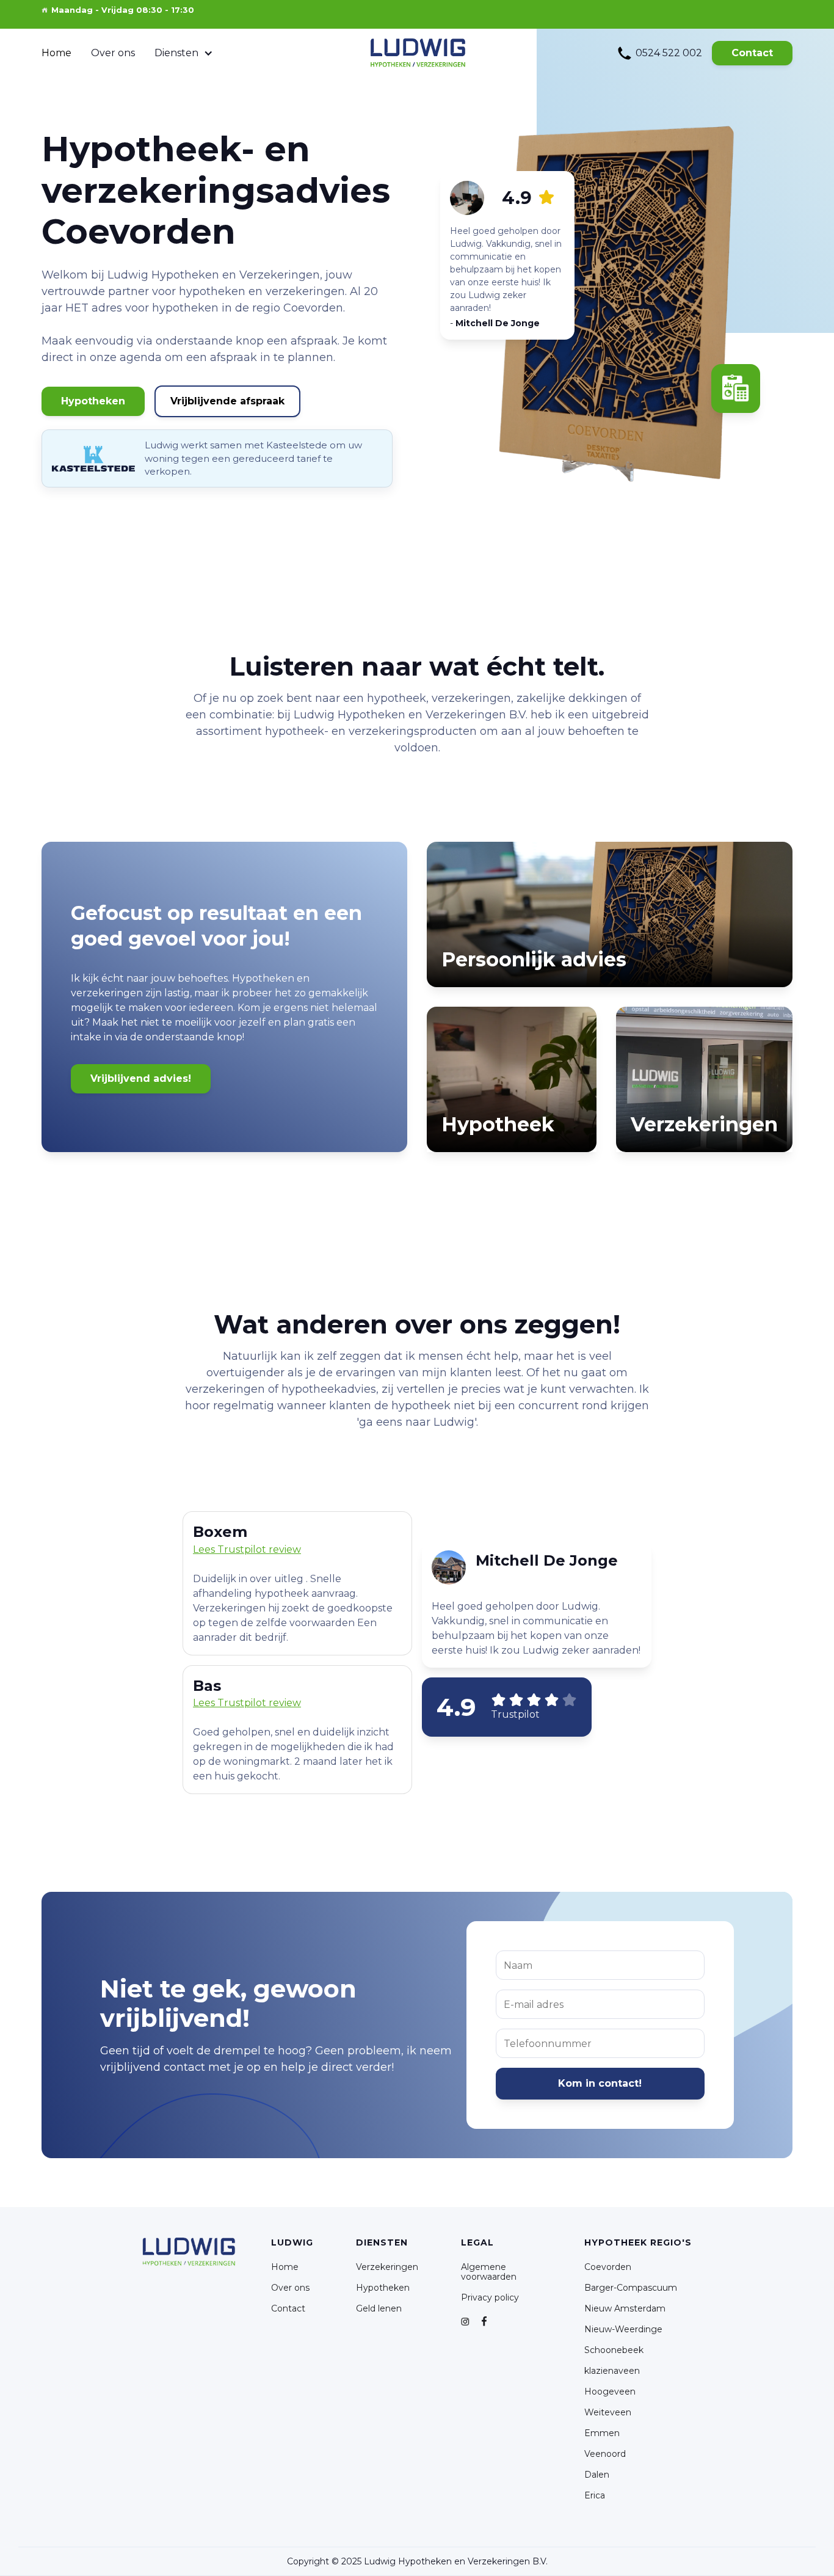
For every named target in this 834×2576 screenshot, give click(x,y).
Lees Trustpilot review (247, 1703)
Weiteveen (608, 2412)
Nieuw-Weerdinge (623, 2329)
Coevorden (608, 2267)
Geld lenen (379, 2308)
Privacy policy (490, 2297)
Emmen (602, 2433)
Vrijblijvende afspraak (227, 401)
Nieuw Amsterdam (625, 2308)
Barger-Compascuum (631, 2288)
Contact (752, 53)
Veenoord (605, 2454)
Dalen (597, 2475)
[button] (184, 53)
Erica (595, 2495)
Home (56, 53)
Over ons (113, 53)
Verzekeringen (387, 2267)
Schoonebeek (614, 2350)
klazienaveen (612, 2371)
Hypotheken (93, 401)
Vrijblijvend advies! (141, 1078)
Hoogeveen (610, 2392)
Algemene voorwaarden (489, 2272)
